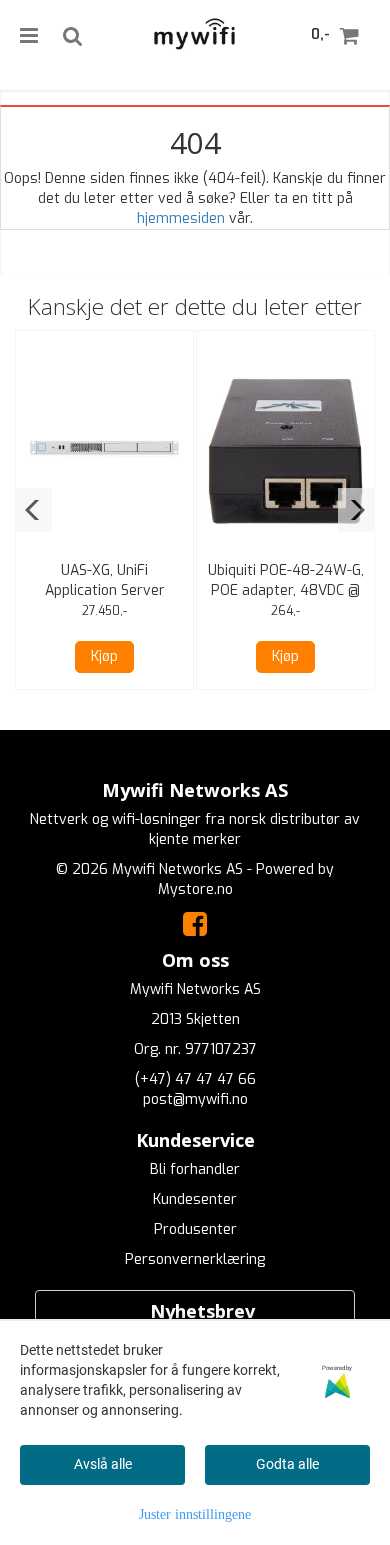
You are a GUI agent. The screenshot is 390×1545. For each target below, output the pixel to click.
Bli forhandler (195, 1169)
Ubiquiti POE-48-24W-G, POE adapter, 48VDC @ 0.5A (286, 590)
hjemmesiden (181, 218)
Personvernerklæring (195, 1259)
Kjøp (104, 656)
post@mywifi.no (195, 1099)
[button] (33, 510)
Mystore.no (195, 889)
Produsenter (195, 1229)
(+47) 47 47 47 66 (195, 1079)
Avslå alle (103, 1464)
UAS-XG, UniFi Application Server (105, 580)
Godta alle (287, 1464)
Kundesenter (195, 1199)
